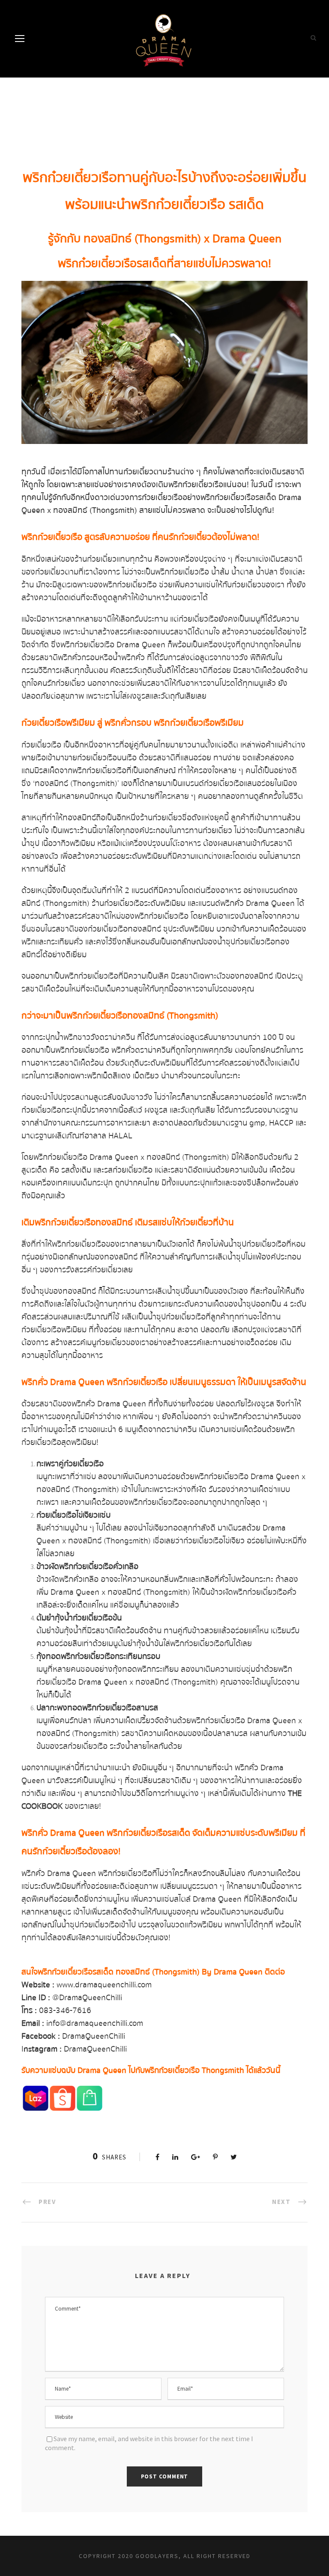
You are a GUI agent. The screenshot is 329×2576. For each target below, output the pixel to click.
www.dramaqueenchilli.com (104, 1985)
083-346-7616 (65, 2010)
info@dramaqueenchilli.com (95, 2023)
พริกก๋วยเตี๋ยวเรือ (70, 178)
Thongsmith (223, 2070)
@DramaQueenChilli (87, 1998)
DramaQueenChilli (94, 2036)
